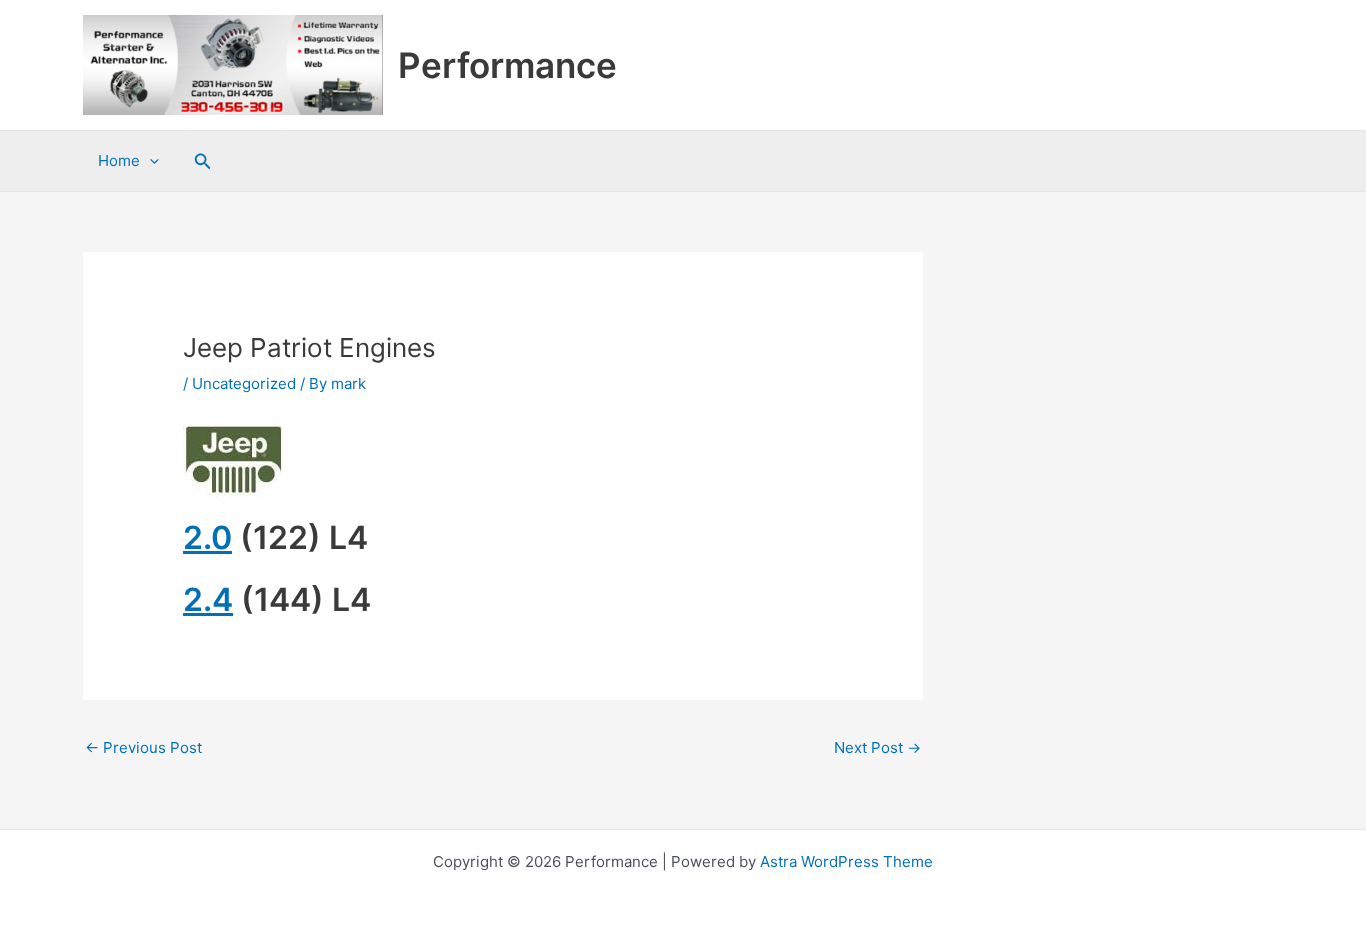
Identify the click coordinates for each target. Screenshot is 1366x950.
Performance (507, 65)
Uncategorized (244, 383)
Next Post (877, 747)
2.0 (207, 537)
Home (119, 160)
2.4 (208, 599)
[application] (149, 161)
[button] (203, 161)
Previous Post (143, 747)
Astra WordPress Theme (846, 861)
